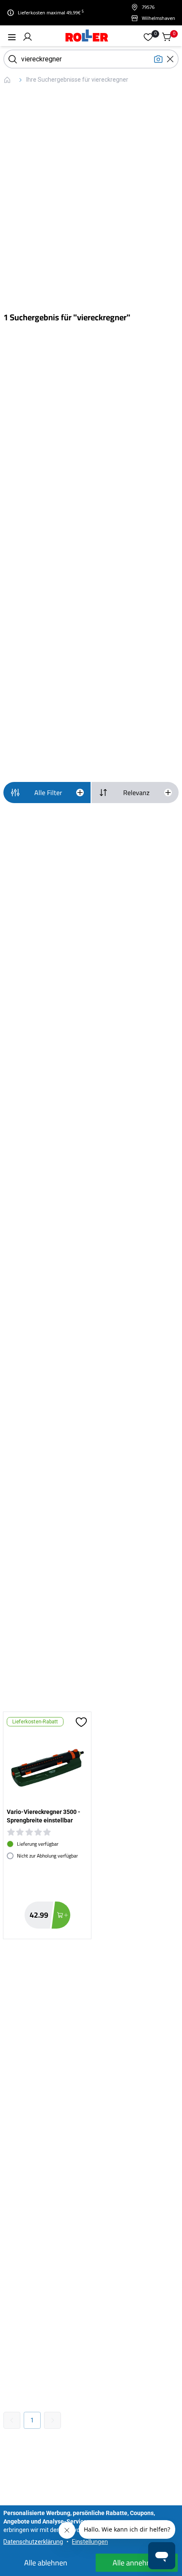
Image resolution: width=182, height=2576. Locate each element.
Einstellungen (90, 2542)
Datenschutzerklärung (33, 2542)
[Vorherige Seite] (12, 2420)
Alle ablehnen (46, 2563)
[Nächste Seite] (52, 2420)
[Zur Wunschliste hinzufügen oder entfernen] (81, 1722)
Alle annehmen (137, 2563)
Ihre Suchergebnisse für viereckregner (77, 80)
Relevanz (136, 793)
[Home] (87, 37)
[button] (28, 37)
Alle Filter (48, 793)
